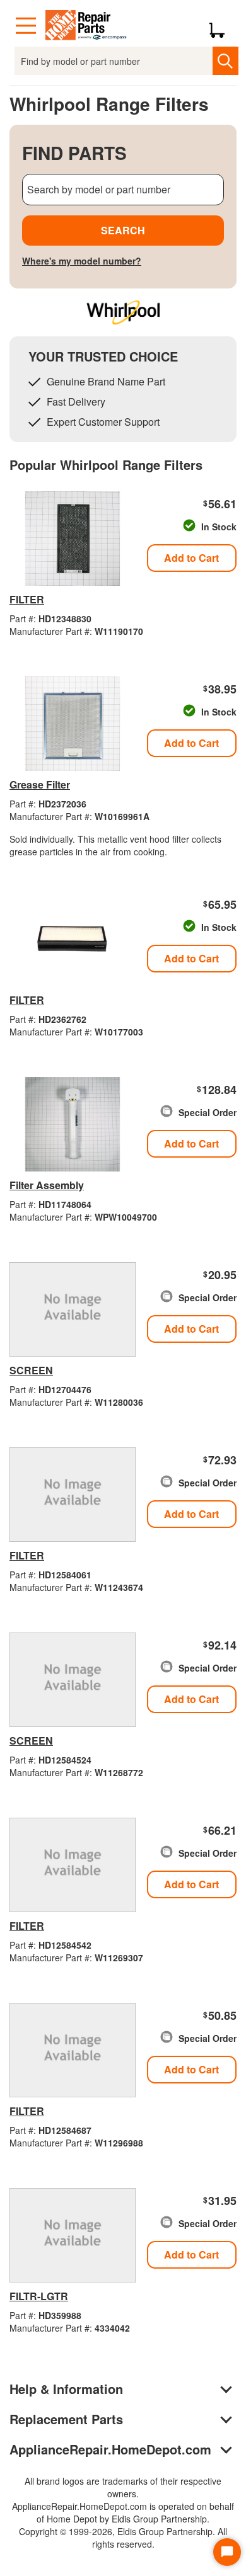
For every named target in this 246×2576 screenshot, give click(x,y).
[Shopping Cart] (222, 26)
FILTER (27, 599)
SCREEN (31, 1370)
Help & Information (66, 2389)
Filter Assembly (47, 1185)
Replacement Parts (66, 2419)
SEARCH (123, 230)
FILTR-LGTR (39, 2296)
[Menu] (26, 26)
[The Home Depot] (86, 26)
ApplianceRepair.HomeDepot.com (110, 2449)
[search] (225, 61)
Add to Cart (191, 558)
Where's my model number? (82, 261)
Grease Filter (40, 784)
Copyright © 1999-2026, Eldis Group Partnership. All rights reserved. (123, 2538)
